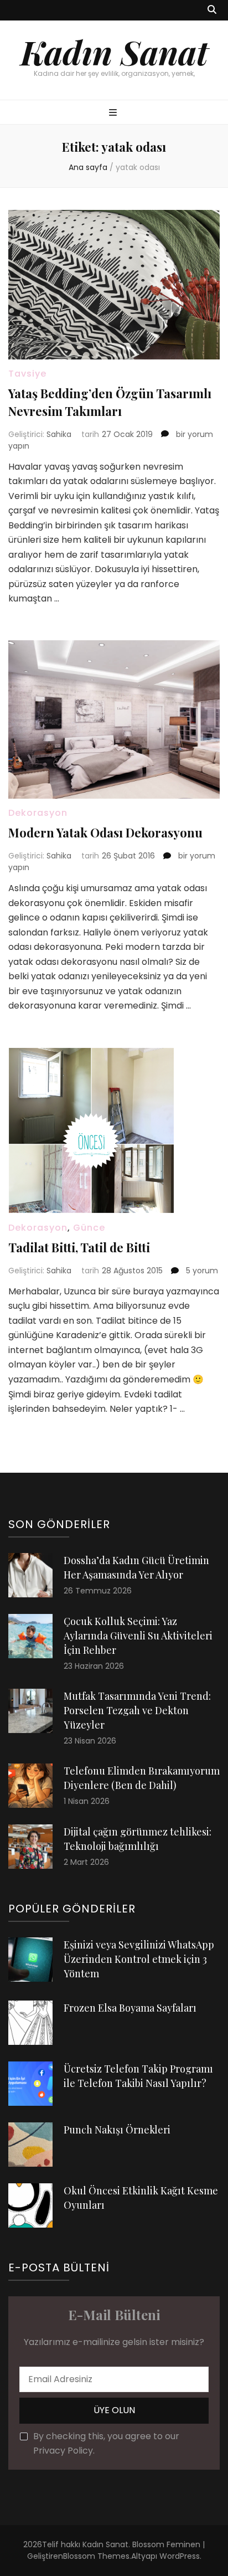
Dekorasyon (38, 813)
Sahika (59, 434)
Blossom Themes (96, 2556)
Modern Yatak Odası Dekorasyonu (105, 832)
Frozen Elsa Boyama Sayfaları (130, 2008)
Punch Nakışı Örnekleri (117, 2130)
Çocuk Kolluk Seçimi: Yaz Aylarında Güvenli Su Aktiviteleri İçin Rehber (138, 1636)
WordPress (180, 2556)
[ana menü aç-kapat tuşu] (114, 113)
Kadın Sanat (114, 52)
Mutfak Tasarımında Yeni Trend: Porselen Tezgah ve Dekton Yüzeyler (137, 1710)
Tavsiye (27, 374)
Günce (89, 1228)
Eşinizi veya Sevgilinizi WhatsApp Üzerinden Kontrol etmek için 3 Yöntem (139, 1959)
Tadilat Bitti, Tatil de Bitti (79, 1247)
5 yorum (201, 1271)
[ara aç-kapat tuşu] (212, 10)
